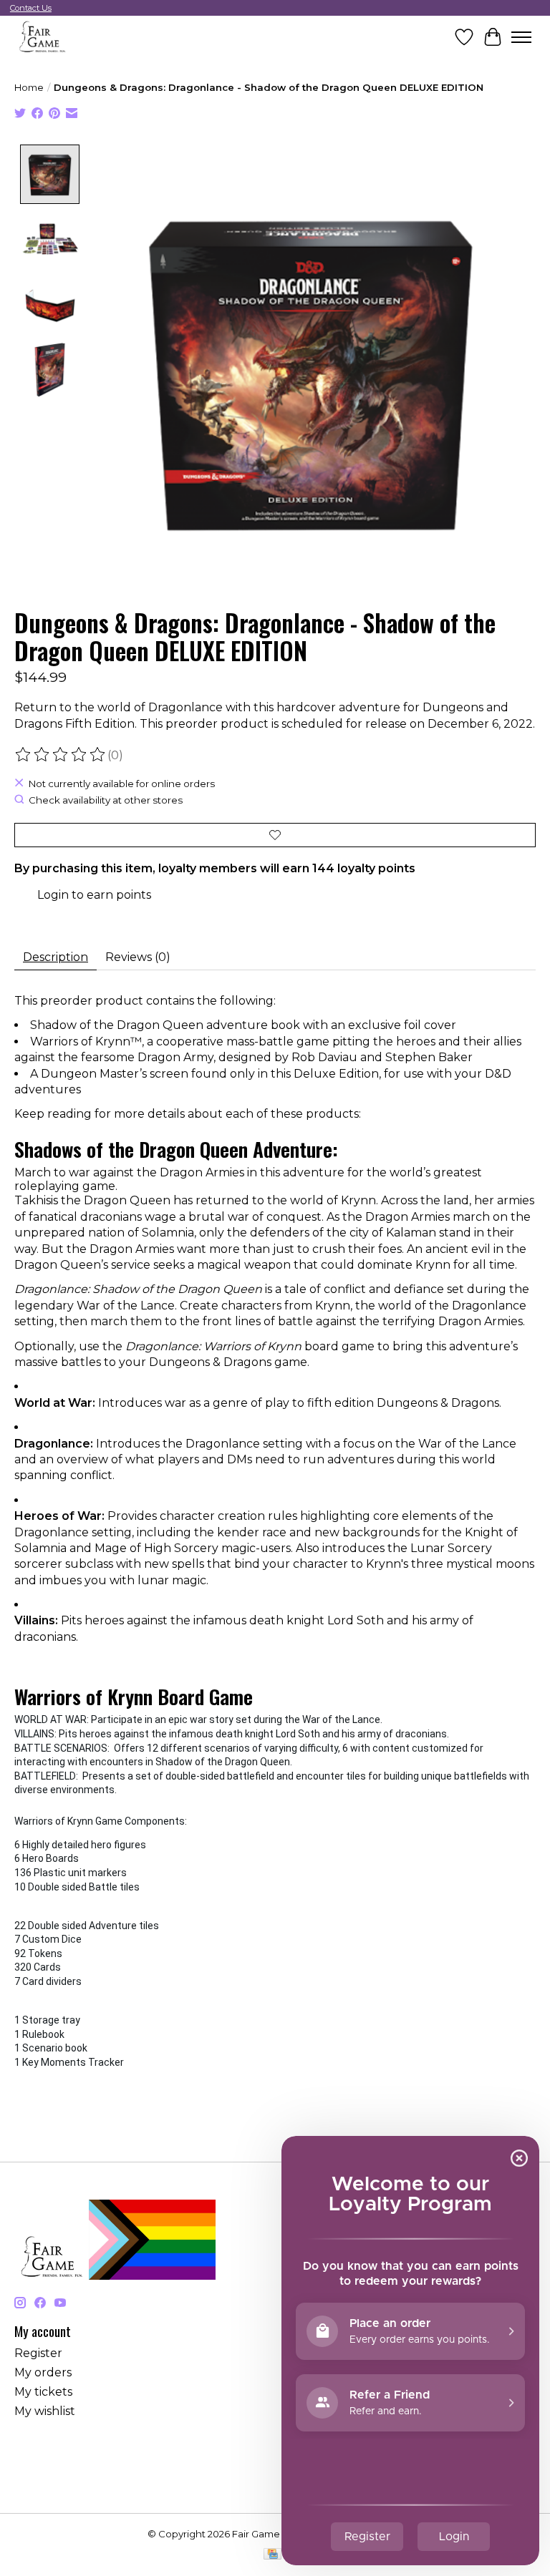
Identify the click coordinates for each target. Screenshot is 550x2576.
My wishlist (45, 2411)
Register (38, 2353)
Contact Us (31, 8)
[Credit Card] (272, 2555)
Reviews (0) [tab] (138, 957)
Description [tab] (56, 957)
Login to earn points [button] (94, 895)
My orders (43, 2372)
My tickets (43, 2392)
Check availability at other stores (106, 800)
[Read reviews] (61, 755)
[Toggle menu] (521, 37)
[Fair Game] (41, 37)
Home (29, 87)
